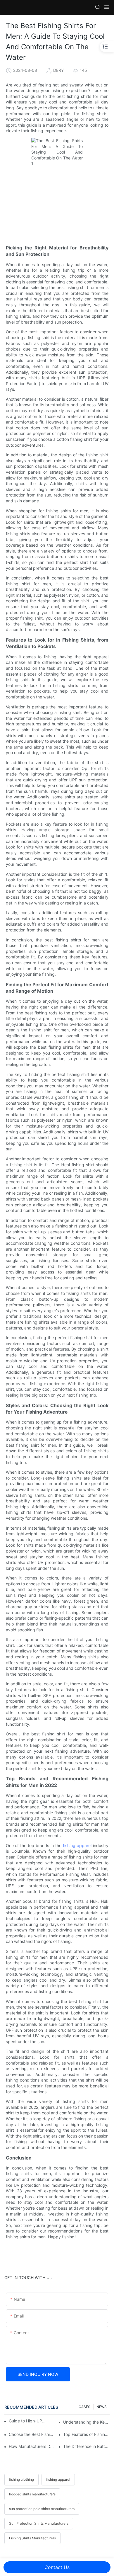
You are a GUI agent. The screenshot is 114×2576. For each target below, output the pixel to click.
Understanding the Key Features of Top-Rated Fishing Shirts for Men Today (86, 2422)
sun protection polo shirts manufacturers (42, 2509)
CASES (84, 2407)
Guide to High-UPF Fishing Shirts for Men (27, 2421)
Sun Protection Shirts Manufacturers (39, 2523)
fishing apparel (77, 1845)
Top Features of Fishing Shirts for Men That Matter (86, 2434)
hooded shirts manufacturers (32, 2494)
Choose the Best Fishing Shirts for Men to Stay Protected (32, 2434)
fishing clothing (21, 2479)
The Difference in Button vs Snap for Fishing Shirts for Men (86, 2446)
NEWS (102, 2407)
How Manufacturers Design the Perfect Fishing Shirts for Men (32, 2446)
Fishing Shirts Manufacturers (32, 2538)
